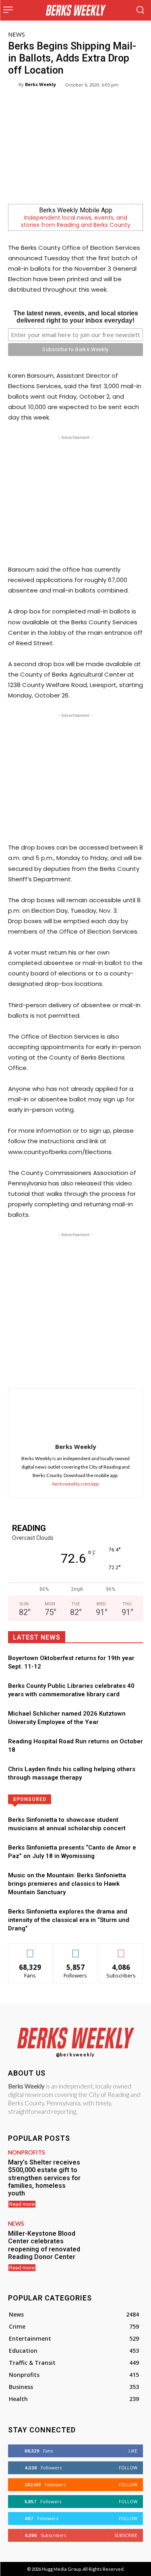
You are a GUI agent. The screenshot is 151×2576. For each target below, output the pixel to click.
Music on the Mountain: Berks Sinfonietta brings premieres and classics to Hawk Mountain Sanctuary (67, 1884)
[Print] (134, 1368)
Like (30, 1949)
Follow (75, 1949)
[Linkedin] (97, 1368)
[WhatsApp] (79, 1368)
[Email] (116, 1368)
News (17, 34)
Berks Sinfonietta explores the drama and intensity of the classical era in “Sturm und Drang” (69, 1920)
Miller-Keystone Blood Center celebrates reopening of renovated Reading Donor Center (44, 2245)
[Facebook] (41, 1368)
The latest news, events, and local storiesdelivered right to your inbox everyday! (76, 317)
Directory (98, 1799)
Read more (22, 2204)
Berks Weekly (40, 84)
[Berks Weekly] (13, 84)
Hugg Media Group (61, 2569)
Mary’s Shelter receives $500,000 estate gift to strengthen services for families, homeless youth (44, 2178)
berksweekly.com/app (75, 1484)
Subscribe (121, 1949)
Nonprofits (27, 2152)
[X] (60, 1368)
